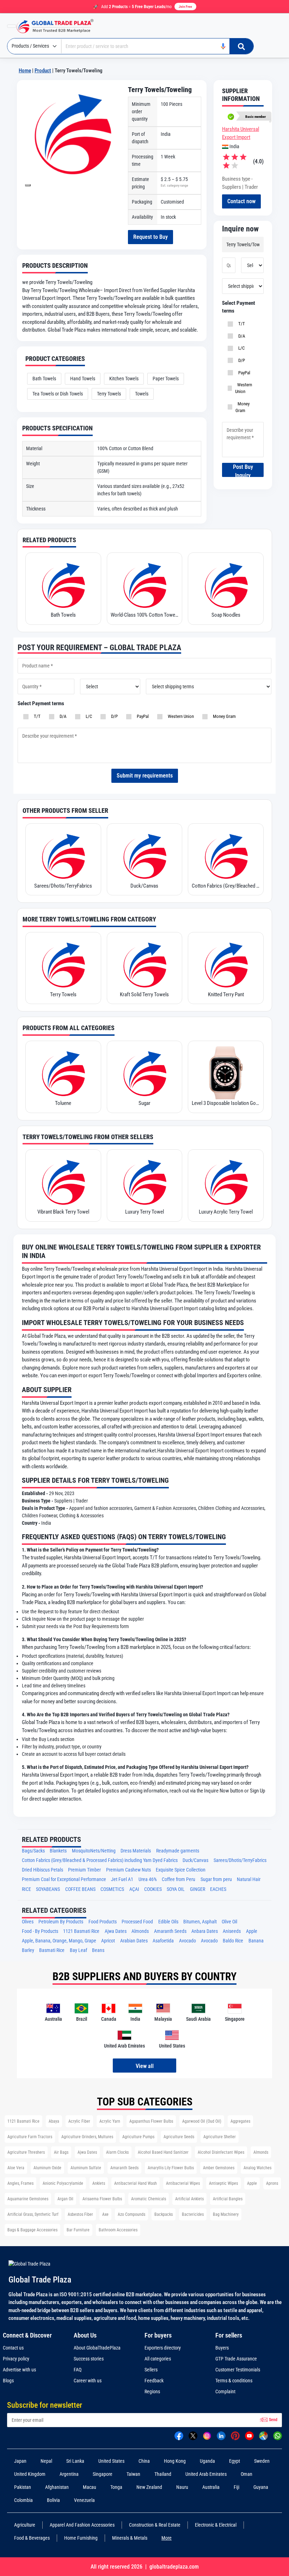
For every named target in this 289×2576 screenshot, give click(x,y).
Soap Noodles (226, 615)
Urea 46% (148, 1879)
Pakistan (23, 2487)
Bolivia (53, 2500)
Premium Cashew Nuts (128, 1870)
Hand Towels (83, 379)
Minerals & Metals (130, 2538)
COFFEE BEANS (80, 1889)
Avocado (187, 1941)
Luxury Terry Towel (144, 1212)
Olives (28, 1922)
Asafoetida (163, 1941)
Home (25, 71)
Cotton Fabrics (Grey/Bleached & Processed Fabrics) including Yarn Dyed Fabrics (226, 886)
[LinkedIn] (221, 2435)
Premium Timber (84, 1870)
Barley (28, 1950)
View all (145, 2066)
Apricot (108, 1941)
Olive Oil (229, 1922)
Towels (142, 394)
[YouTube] (249, 2435)
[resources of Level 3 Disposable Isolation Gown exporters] (226, 1073)
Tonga (116, 2487)
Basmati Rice (52, 1950)
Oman (247, 2474)
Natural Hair (249, 1879)
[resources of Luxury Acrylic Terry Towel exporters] (226, 1181)
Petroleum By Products (61, 1922)
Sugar (144, 1103)
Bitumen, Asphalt (200, 1922)
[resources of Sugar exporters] (145, 1073)
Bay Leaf (78, 1950)
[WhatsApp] (278, 2435)
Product (43, 71)
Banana (256, 1941)
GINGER (198, 1889)
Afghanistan (57, 2487)
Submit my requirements (145, 776)
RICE (26, 1889)
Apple (252, 1931)
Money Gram (242, 407)
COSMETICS (112, 1889)
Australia (211, 2487)
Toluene (63, 1103)
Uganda (207, 2461)
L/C (240, 348)
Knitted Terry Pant (226, 994)
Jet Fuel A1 (122, 1879)
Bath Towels (44, 379)
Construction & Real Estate (155, 2525)
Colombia (23, 2500)
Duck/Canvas (144, 886)
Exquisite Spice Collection (181, 1870)
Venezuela (84, 2500)
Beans (98, 1950)
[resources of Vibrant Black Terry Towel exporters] (63, 1181)
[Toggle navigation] (12, 26)
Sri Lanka (75, 2461)
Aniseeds (232, 1931)
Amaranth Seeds (170, 1931)
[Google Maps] (263, 2435)
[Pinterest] (235, 2435)
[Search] (241, 46)
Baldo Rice (233, 1941)
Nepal (46, 2461)
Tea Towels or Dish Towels (58, 394)
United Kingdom (30, 2474)
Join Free (185, 7)
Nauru (182, 2487)
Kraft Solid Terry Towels (144, 994)
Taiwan (133, 2474)
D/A (241, 336)
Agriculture (25, 2525)
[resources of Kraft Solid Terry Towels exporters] (145, 964)
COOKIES (153, 1889)
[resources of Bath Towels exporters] (63, 585)
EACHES (218, 1889)
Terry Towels (109, 394)
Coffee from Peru (179, 1879)
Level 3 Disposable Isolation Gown (226, 1103)
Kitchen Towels (124, 379)
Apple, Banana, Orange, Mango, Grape (59, 1941)
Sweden (262, 2461)
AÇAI (134, 1889)
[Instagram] (207, 2435)
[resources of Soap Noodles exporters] (226, 585)
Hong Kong (175, 2461)
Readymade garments (178, 1851)
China (144, 2461)
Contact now (241, 201)
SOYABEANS (48, 1889)
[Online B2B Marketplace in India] (60, 26)
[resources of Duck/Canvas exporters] (145, 855)
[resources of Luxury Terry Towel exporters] (145, 1181)
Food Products (103, 1922)
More (167, 2538)
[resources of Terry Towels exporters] (63, 964)
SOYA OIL (176, 1889)
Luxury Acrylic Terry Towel (226, 1212)
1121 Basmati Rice (81, 1931)
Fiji (236, 2487)
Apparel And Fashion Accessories (82, 2525)
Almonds (140, 1931)
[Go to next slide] (28, 185)
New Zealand (149, 2487)
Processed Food (137, 1922)
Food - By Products (40, 1931)
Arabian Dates (134, 1941)
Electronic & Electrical (216, 2525)
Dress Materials (136, 1851)
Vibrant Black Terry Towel (63, 1212)
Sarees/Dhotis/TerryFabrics (63, 886)
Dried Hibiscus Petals (42, 1870)
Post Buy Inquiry (243, 470)
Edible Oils (168, 1922)
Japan (20, 2461)
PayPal (243, 373)
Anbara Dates (205, 1931)
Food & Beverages (32, 2538)
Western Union (244, 388)
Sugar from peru (216, 1879)
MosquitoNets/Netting (94, 1851)
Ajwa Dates (116, 1931)
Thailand (163, 2474)
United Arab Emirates (206, 2474)
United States (111, 2461)
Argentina (69, 2474)
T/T (241, 324)
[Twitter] (193, 2435)
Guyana (261, 2487)
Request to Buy (150, 237)
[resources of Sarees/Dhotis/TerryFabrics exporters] (63, 855)
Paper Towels (166, 379)
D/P (241, 360)
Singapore (103, 2474)
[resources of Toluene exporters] (63, 1073)
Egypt (235, 2461)
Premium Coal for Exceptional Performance (64, 1879)
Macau (90, 2487)
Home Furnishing (81, 2538)
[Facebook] (179, 2435)
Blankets (58, 1851)
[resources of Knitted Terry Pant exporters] (226, 964)
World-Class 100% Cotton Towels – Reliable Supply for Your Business (145, 615)
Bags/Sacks (33, 1851)
